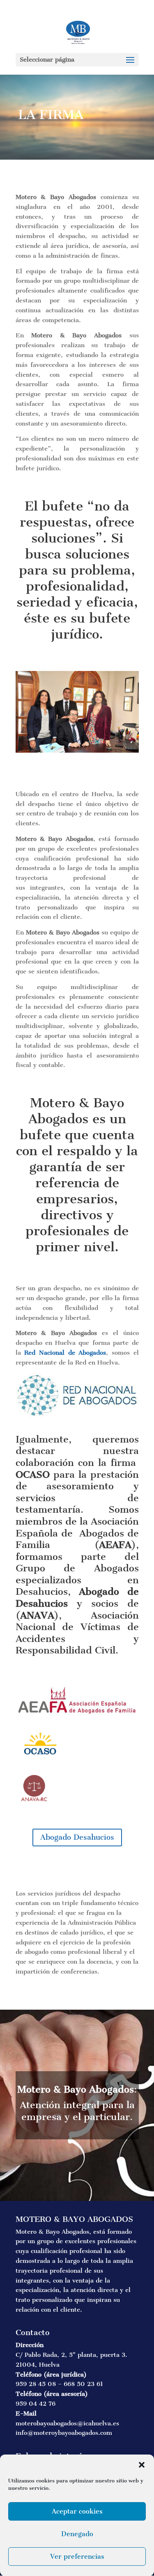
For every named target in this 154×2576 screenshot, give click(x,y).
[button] (142, 2465)
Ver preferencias (77, 2557)
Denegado (77, 2534)
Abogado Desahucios (77, 1837)
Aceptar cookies (77, 2511)
